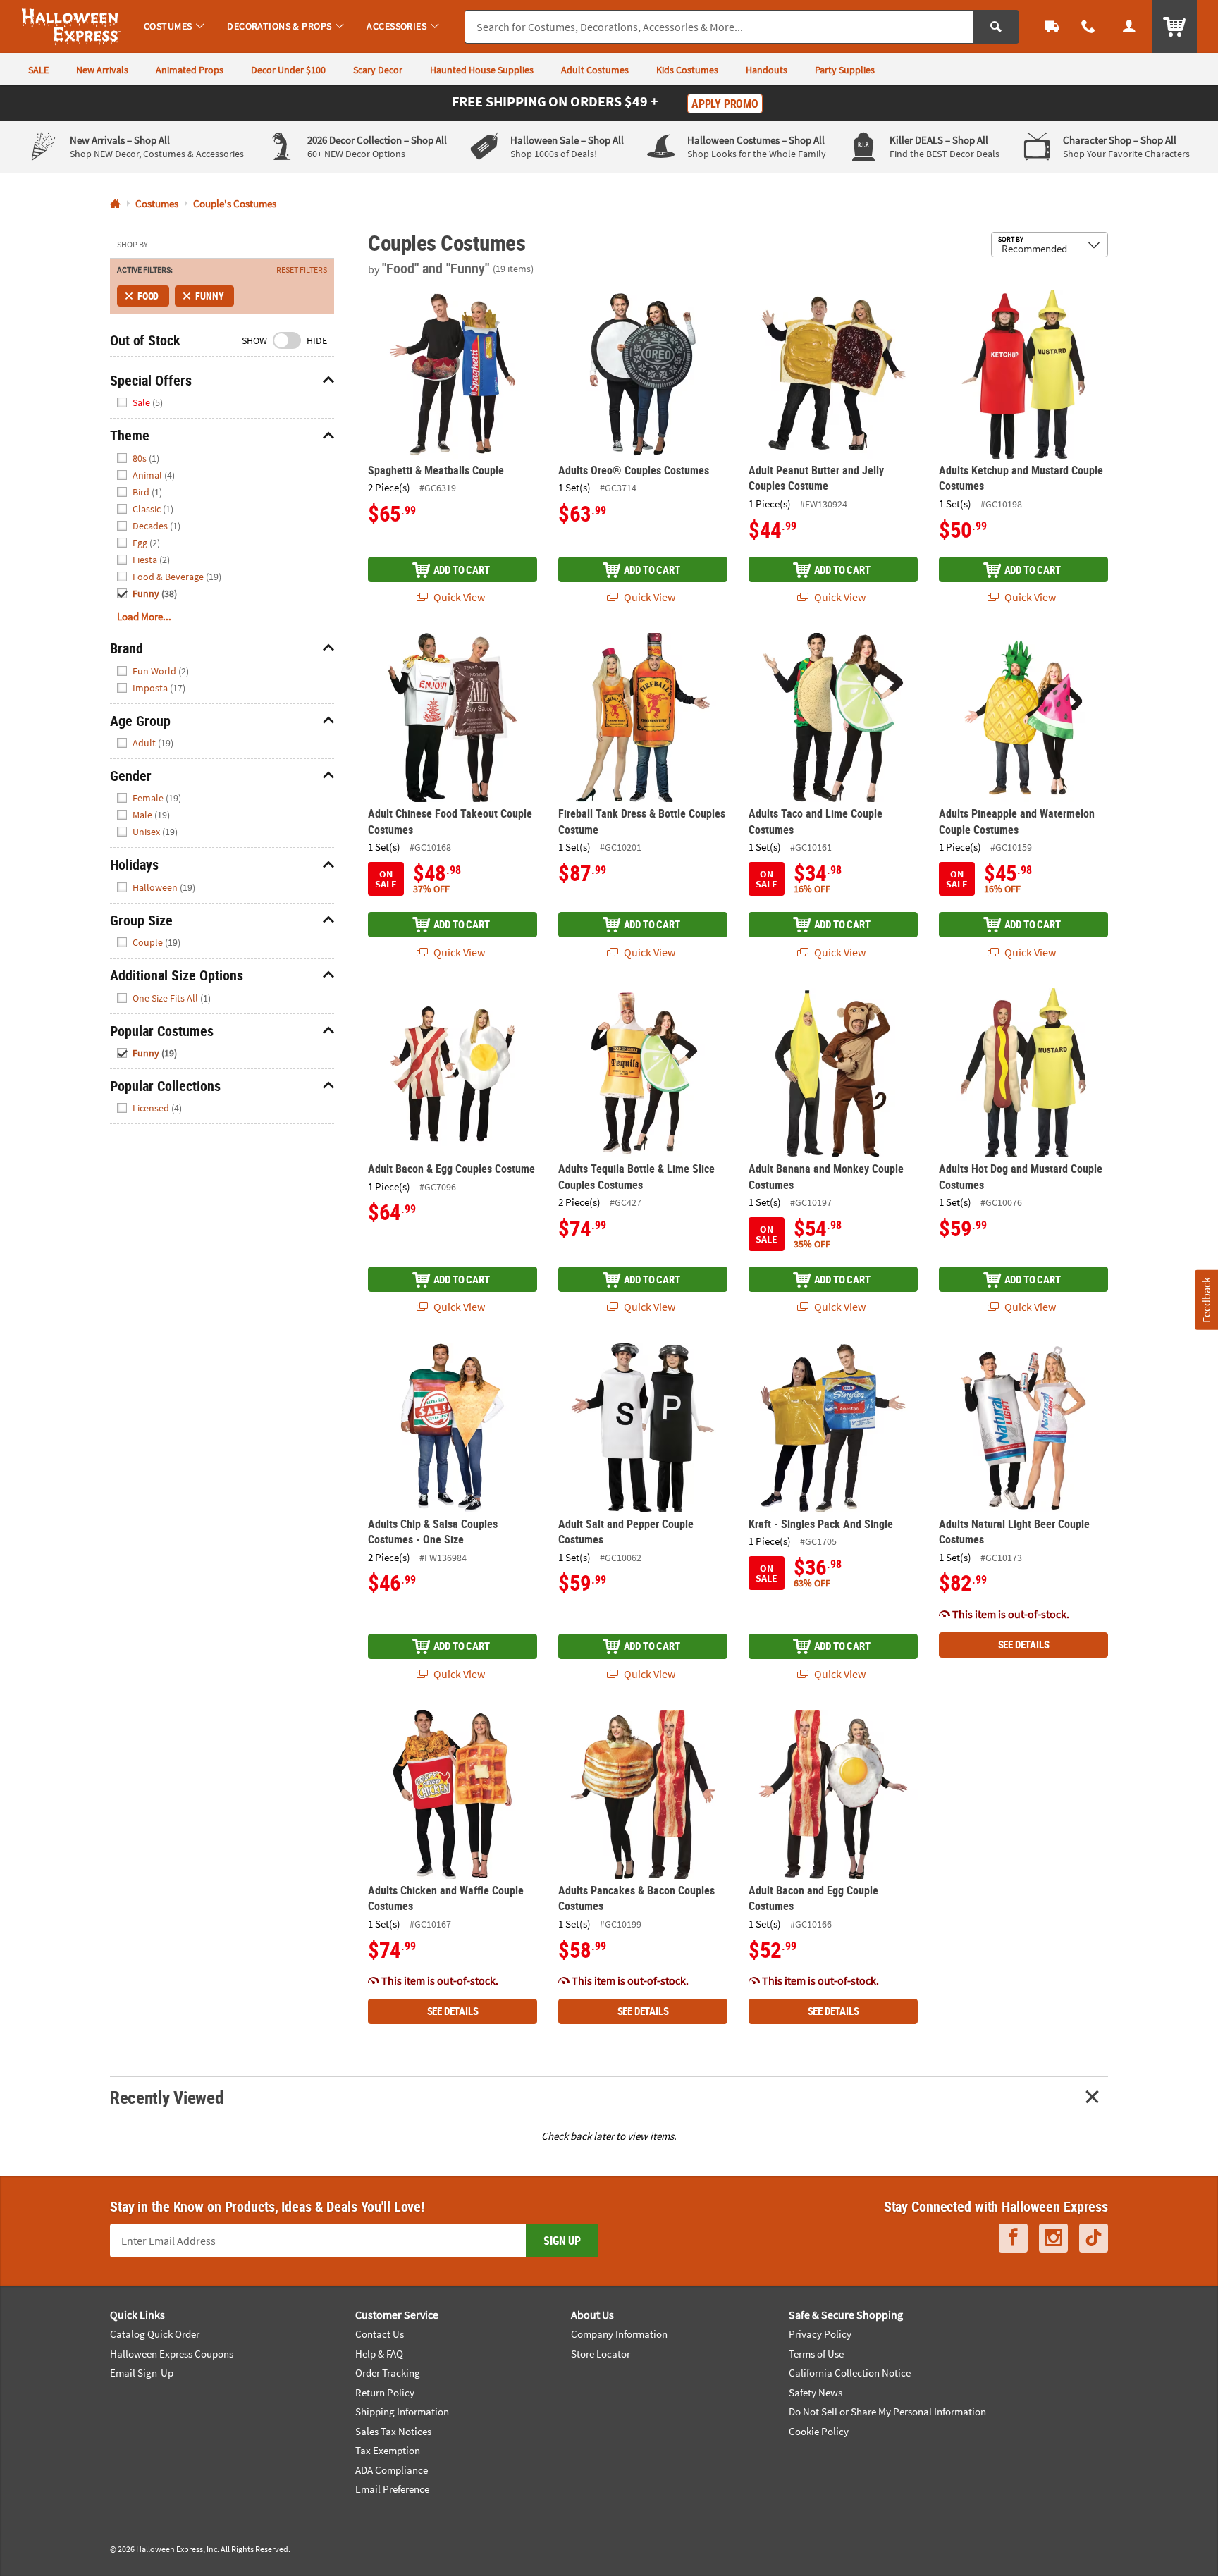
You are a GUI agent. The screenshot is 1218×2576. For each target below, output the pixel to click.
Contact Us (380, 2334)
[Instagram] (1053, 2238)
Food (148, 296)
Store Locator (601, 2354)
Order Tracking (388, 2373)
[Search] (996, 27)
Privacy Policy (820, 2334)
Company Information (619, 2334)
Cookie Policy (819, 2431)
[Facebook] (1013, 2238)
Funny (209, 296)
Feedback (1206, 1299)
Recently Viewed (166, 2097)
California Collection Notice (850, 2373)
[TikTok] (1094, 2238)
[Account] (1129, 26)
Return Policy (385, 2392)
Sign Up (562, 2241)
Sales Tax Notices (393, 2431)
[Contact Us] (1088, 26)
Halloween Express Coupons (172, 2354)
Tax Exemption (388, 2450)
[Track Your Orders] (1052, 26)
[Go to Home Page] (115, 204)
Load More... (144, 616)
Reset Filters (302, 270)
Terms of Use (816, 2354)
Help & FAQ (379, 2354)
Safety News (816, 2392)
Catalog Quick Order (155, 2334)
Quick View (458, 597)
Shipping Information (402, 2411)
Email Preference (392, 2489)
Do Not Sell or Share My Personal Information (887, 2411)
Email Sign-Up (142, 2373)
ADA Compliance (392, 2470)
